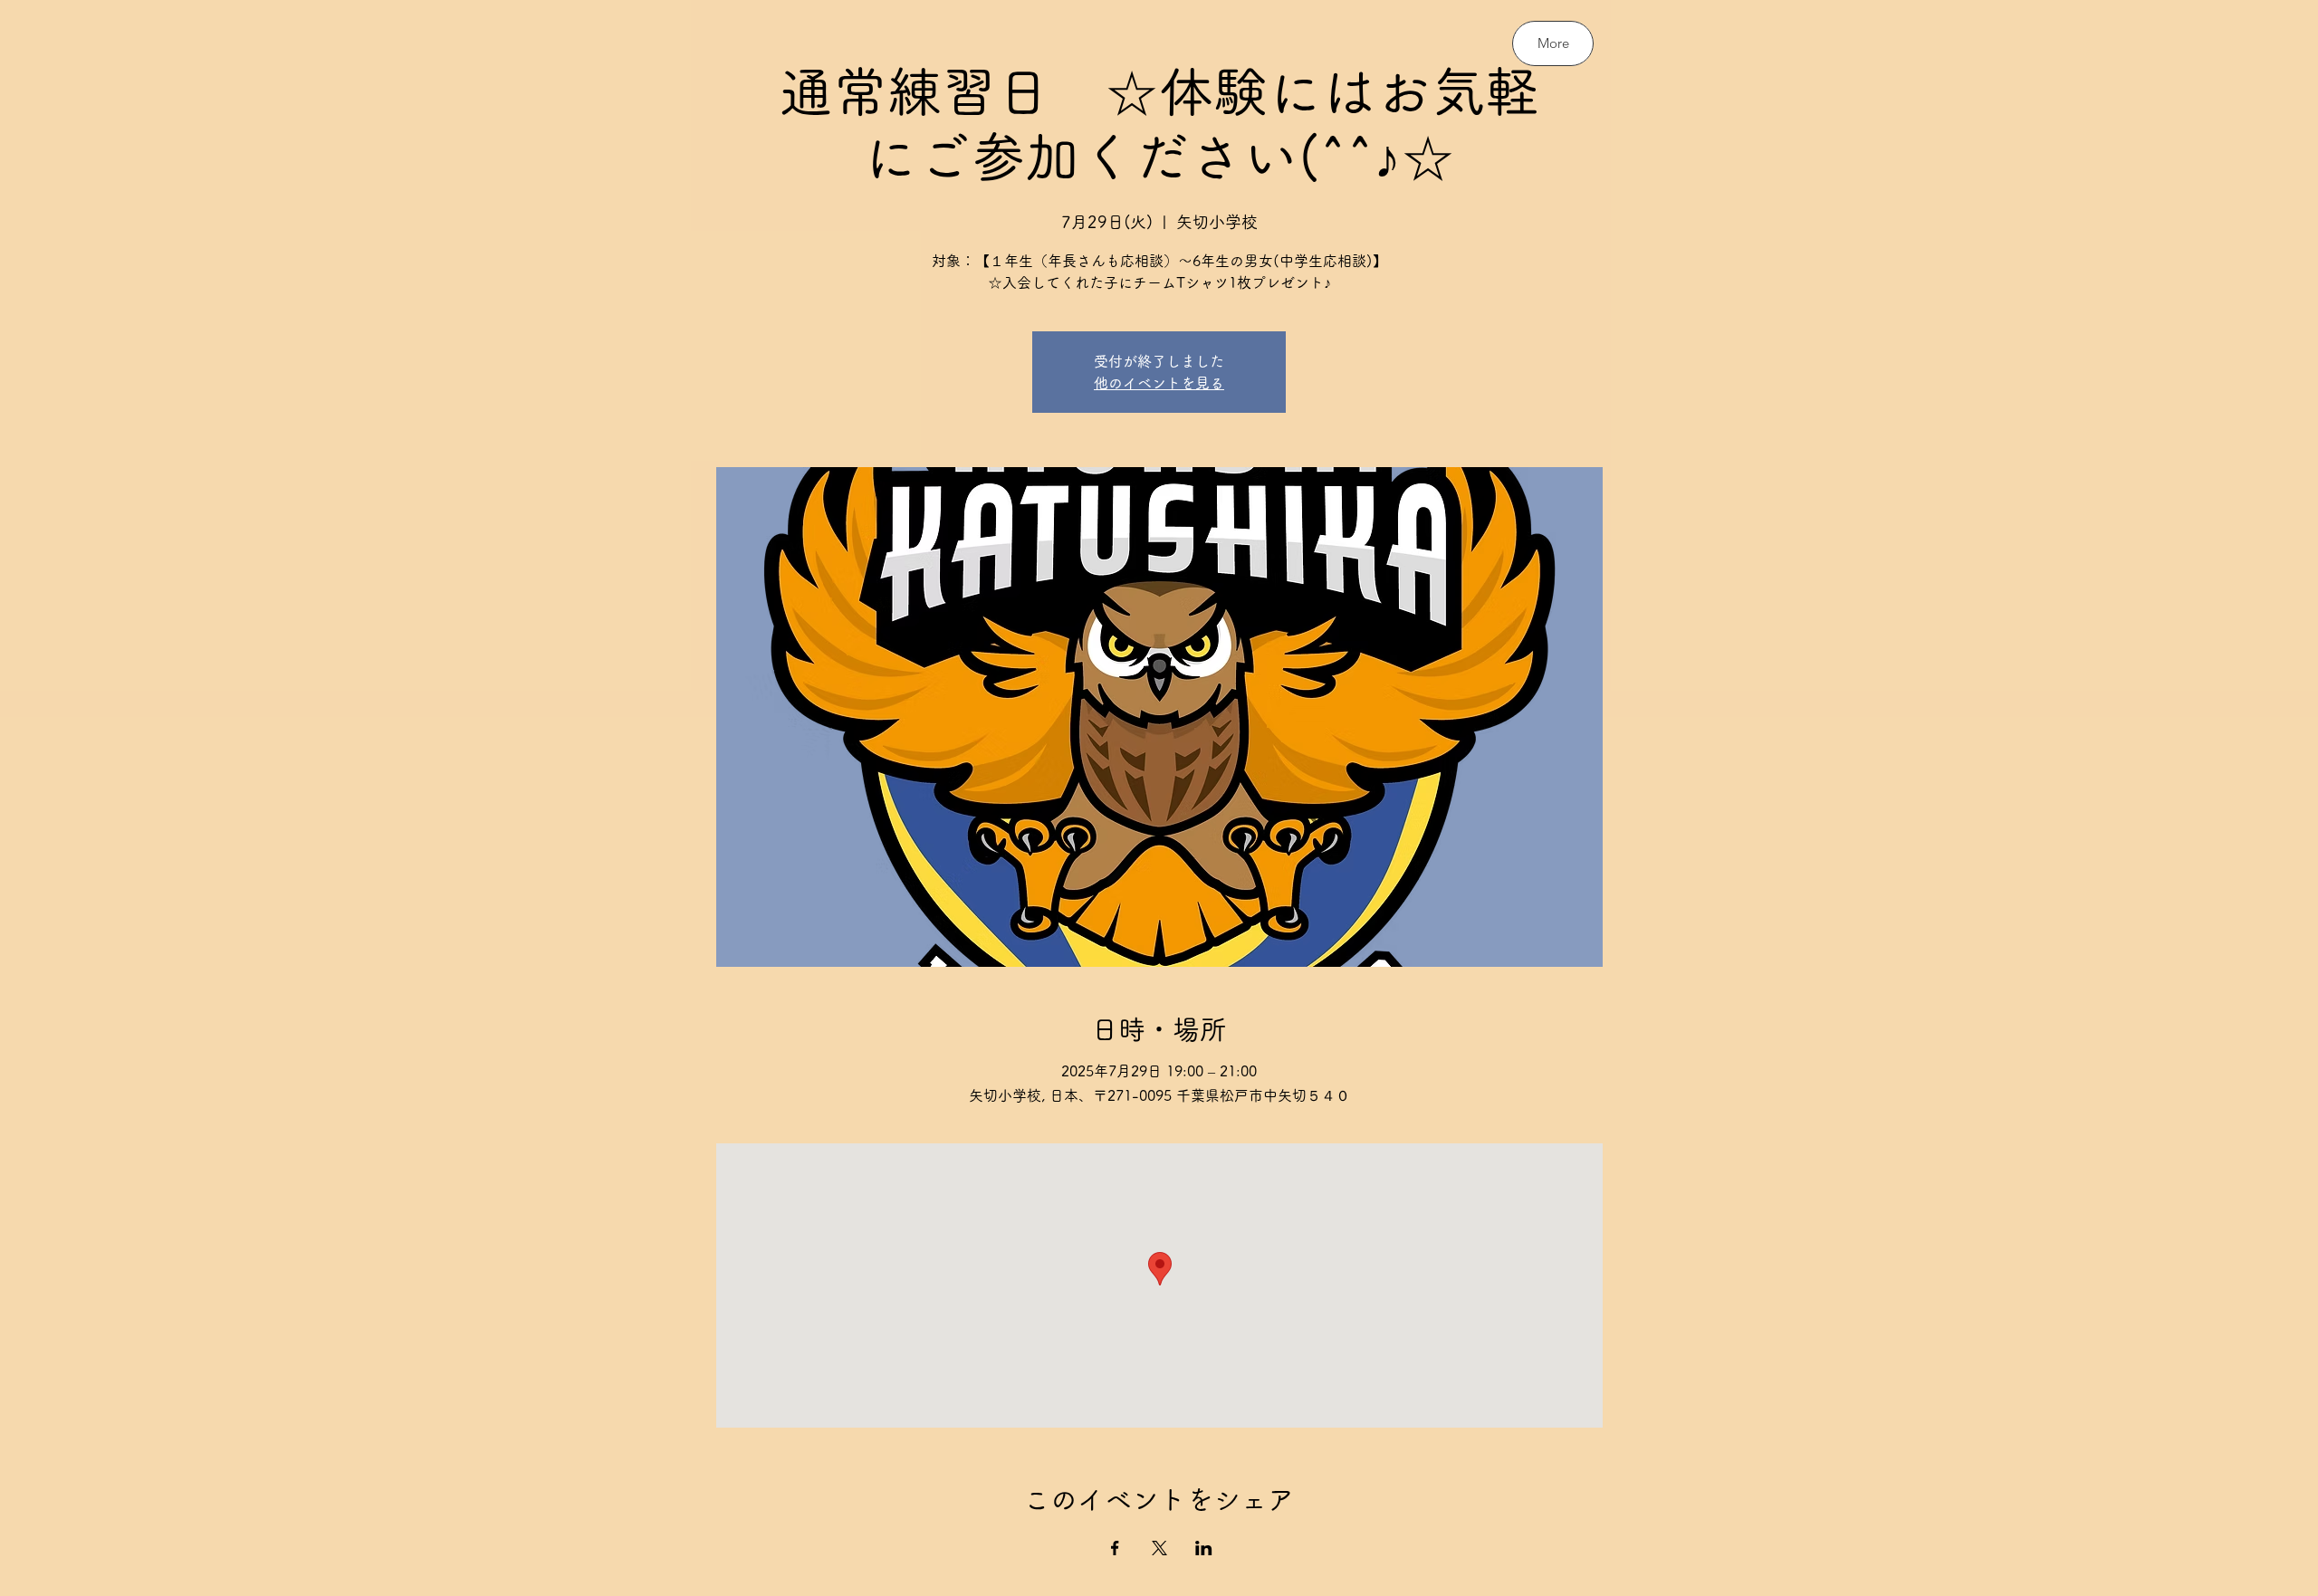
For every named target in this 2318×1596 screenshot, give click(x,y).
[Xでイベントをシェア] (1159, 1548)
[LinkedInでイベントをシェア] (1204, 1548)
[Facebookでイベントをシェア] (1115, 1548)
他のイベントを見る (1159, 383)
